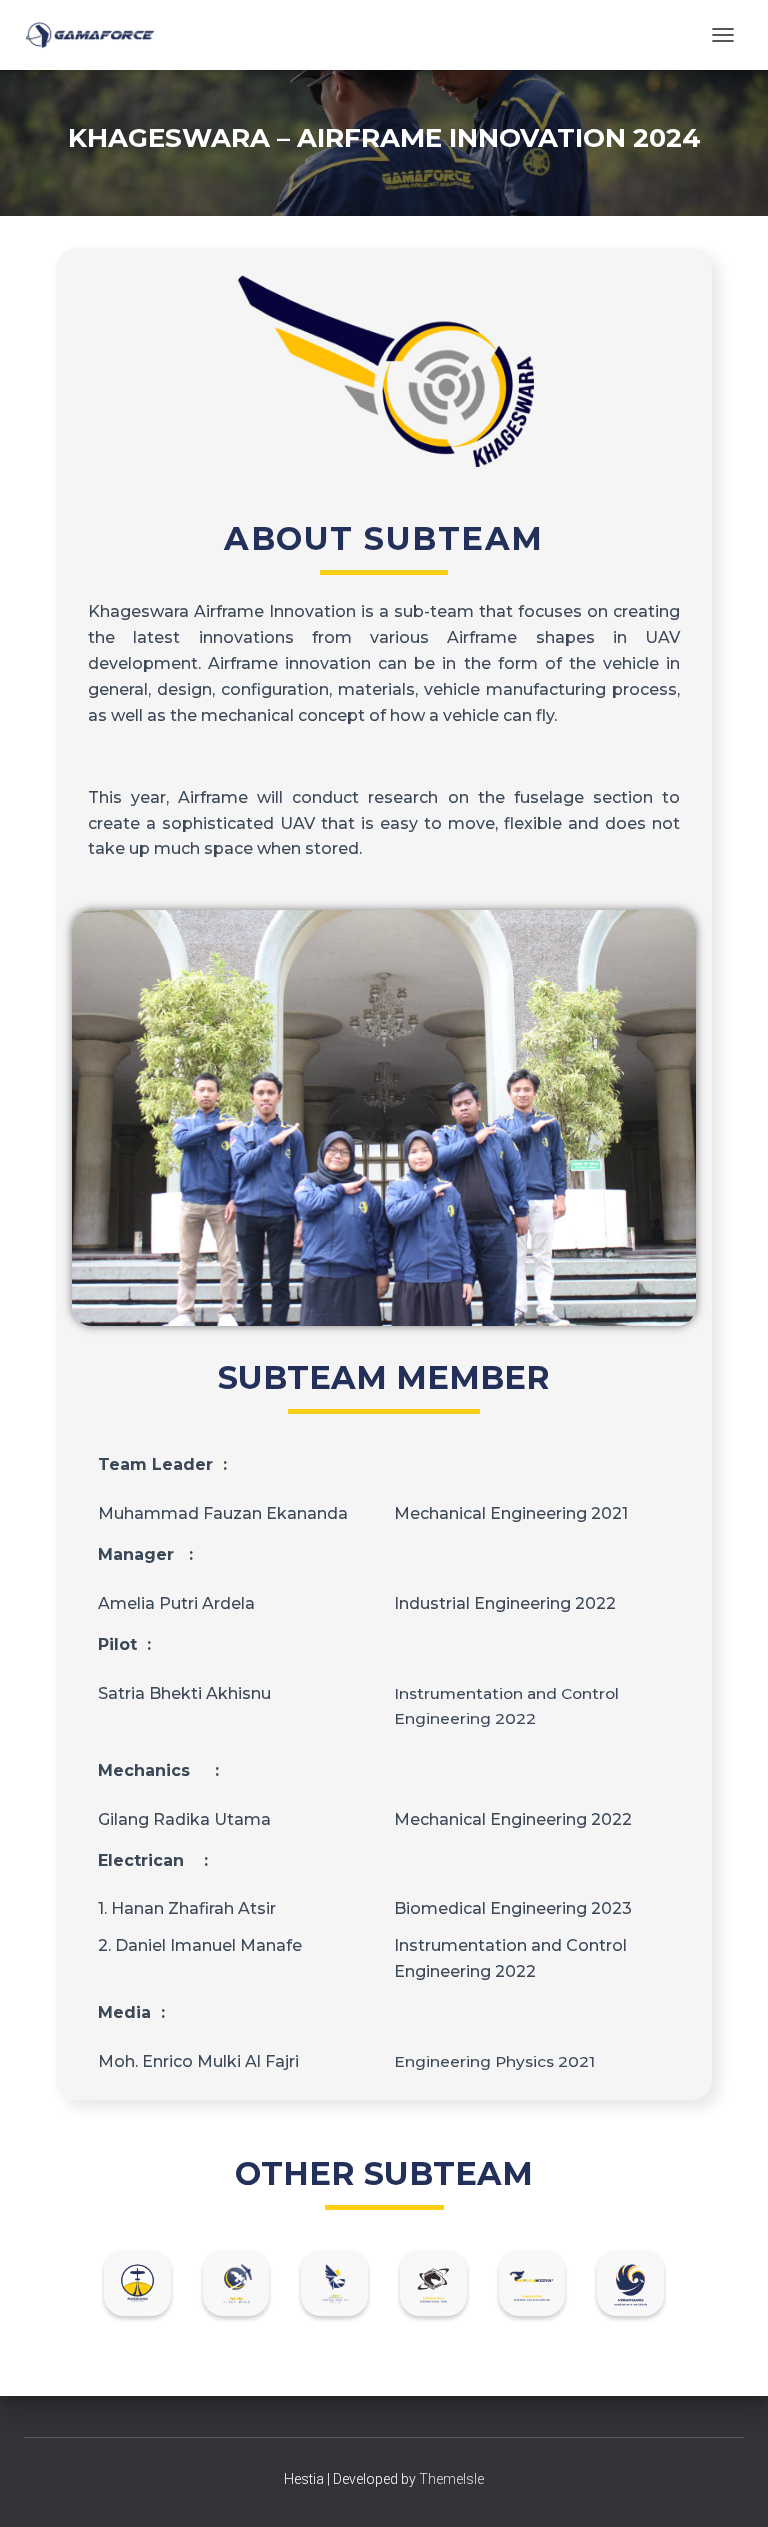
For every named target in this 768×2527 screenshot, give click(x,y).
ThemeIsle (451, 2479)
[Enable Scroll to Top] (728, 2487)
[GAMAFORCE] (97, 35)
